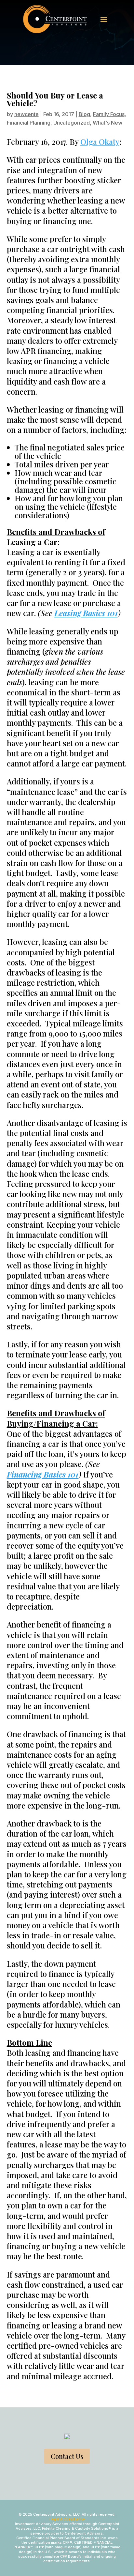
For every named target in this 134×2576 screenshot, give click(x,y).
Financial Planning (29, 123)
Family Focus (109, 114)
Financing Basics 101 (43, 1474)
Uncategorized (72, 123)
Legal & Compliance (67, 2519)
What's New (107, 123)
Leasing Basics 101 (86, 613)
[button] (104, 19)
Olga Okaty (100, 142)
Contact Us (67, 2456)
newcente (27, 114)
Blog (84, 114)
